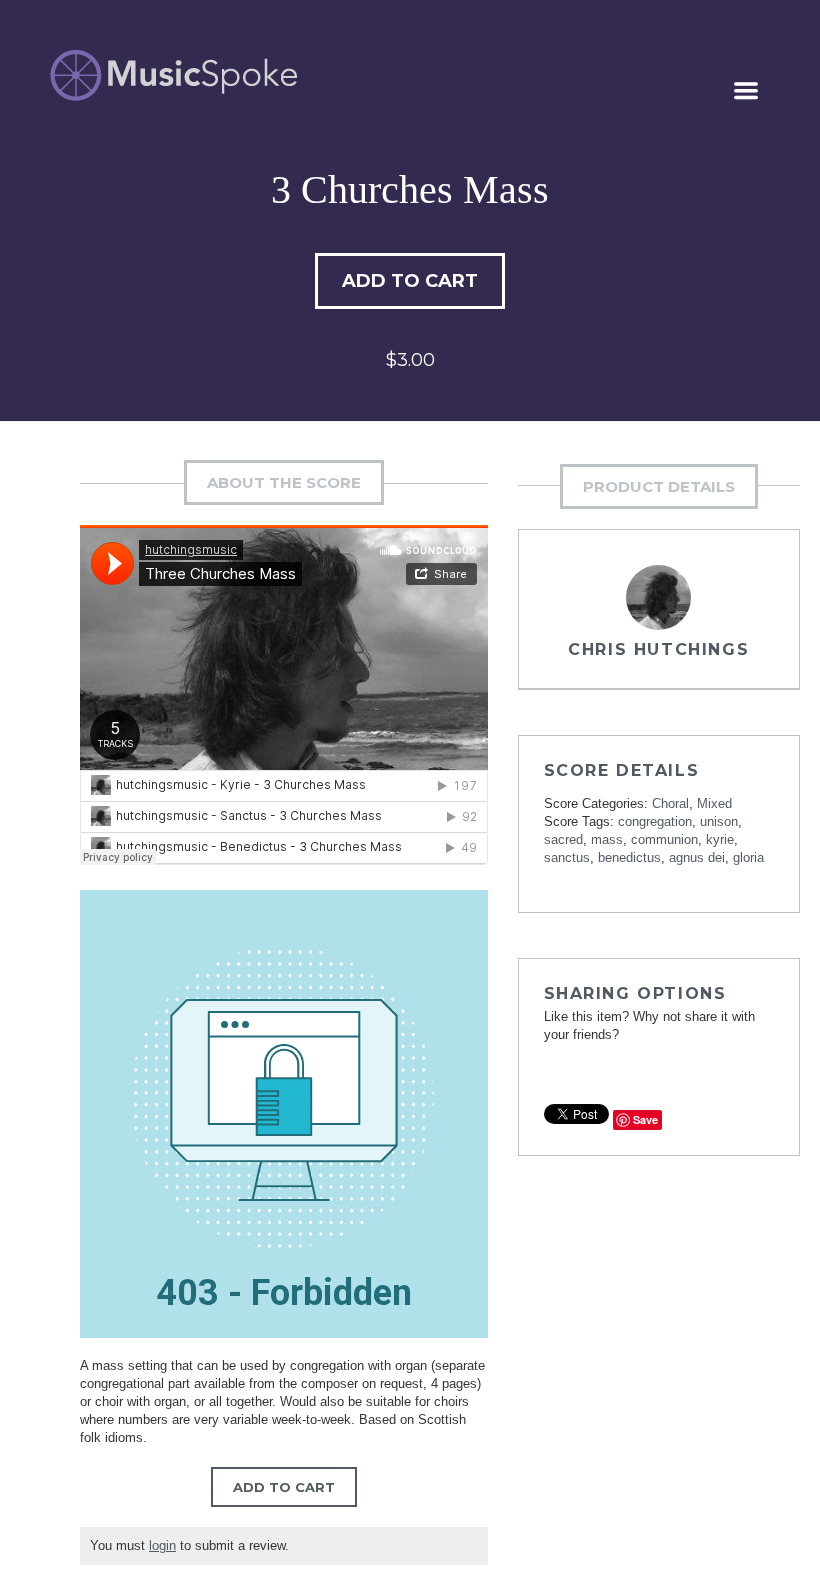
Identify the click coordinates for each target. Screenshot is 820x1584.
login (162, 1545)
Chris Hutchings (658, 649)
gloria (748, 857)
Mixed (714, 803)
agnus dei (697, 857)
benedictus (629, 857)
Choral (670, 803)
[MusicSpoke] (173, 75)
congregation (655, 821)
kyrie (720, 839)
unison (719, 821)
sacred (563, 839)
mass (607, 839)
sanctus (567, 857)
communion (664, 839)
